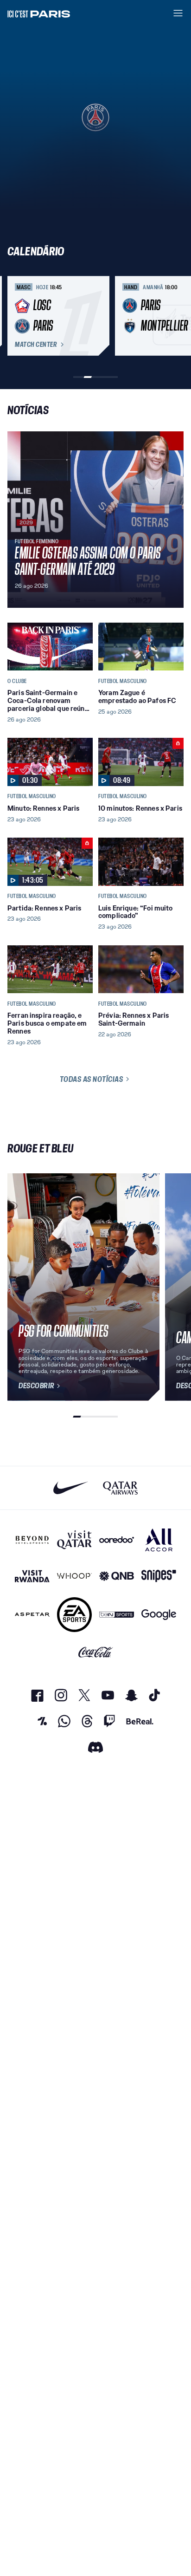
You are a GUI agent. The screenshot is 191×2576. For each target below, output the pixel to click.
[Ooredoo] (117, 1540)
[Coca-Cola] (96, 1652)
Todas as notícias (92, 1079)
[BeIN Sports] (117, 1615)
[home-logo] (39, 13)
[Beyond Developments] (32, 1540)
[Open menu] (178, 13)
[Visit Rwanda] (32, 1576)
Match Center (36, 345)
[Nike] (71, 1488)
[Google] (159, 1615)
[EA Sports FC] (74, 1615)
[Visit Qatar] (74, 1540)
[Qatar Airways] (120, 1488)
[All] (159, 1540)
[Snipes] (159, 1576)
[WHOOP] (74, 1576)
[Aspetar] (32, 1615)
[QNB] (117, 1576)
